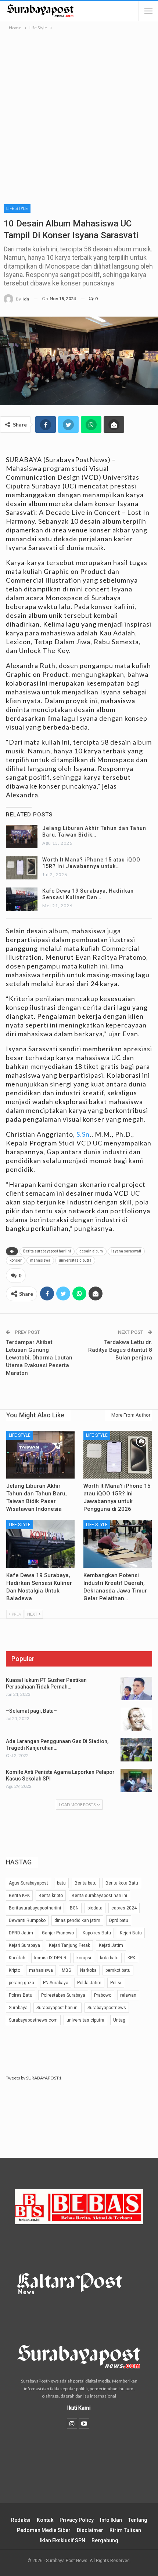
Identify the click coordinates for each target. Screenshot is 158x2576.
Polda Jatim (89, 1983)
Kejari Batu (131, 1933)
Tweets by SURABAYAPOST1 (34, 2078)
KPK (131, 1958)
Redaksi (21, 2520)
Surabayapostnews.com (33, 2020)
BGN (74, 1908)
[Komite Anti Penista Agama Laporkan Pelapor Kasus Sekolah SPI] (136, 1780)
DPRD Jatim (21, 1933)
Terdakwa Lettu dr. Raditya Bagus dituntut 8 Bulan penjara (120, 1350)
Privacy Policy (77, 2520)
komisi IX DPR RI (51, 1958)
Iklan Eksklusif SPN (62, 2540)
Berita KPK (19, 1896)
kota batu (109, 1958)
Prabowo (103, 1995)
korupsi (84, 1958)
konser (16, 1260)
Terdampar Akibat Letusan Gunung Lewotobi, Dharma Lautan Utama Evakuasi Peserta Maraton (39, 1358)
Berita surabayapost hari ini (47, 1251)
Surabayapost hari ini (58, 2008)
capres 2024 (124, 1908)
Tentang (138, 2520)
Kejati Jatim (111, 1945)
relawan (128, 1995)
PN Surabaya (56, 1983)
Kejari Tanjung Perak (69, 1945)
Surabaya (18, 2008)
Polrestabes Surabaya (63, 1995)
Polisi (116, 1983)
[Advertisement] (79, 114)
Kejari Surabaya (24, 1945)
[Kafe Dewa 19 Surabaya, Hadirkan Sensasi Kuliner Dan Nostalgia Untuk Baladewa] (22, 899)
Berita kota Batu (122, 1883)
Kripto (15, 1970)
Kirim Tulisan (125, 2530)
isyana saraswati (126, 1251)
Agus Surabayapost (28, 1883)
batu (61, 1883)
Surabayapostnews (107, 2008)
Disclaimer (90, 2530)
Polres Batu (21, 1995)
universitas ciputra (75, 1260)
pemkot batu (118, 1970)
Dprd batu (119, 1920)
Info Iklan (111, 2520)
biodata (95, 1908)
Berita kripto (51, 1896)
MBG (67, 1970)
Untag (119, 2020)
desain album (91, 1251)
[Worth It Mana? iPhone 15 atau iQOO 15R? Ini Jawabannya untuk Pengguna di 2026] (22, 868)
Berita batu (86, 1883)
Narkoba (88, 1970)
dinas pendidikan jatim (77, 1920)
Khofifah (17, 1958)
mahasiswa (40, 1260)
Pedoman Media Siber (44, 2530)
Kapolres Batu (97, 1933)
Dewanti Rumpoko (27, 1920)
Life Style (17, 208)
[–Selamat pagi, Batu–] (136, 1719)
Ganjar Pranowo (58, 1933)
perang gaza (21, 1983)
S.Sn (83, 1134)
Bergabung (105, 2540)
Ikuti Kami (79, 2408)
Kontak (45, 2520)
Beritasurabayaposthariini (35, 1908)
